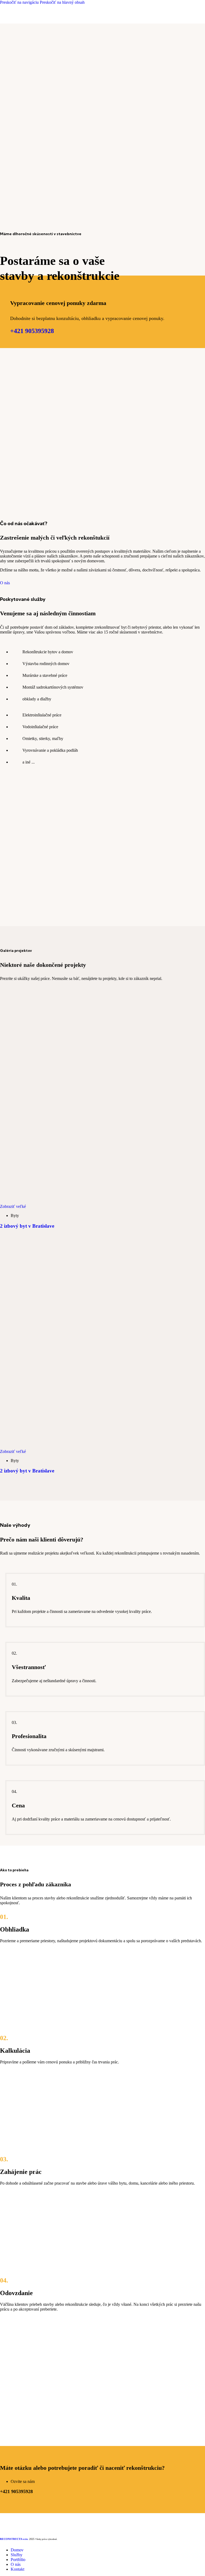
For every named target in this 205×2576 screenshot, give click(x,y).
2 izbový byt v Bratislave (27, 1226)
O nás (5, 583)
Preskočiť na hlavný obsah (62, 2)
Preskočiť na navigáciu (20, 2)
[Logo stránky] (24, 20)
